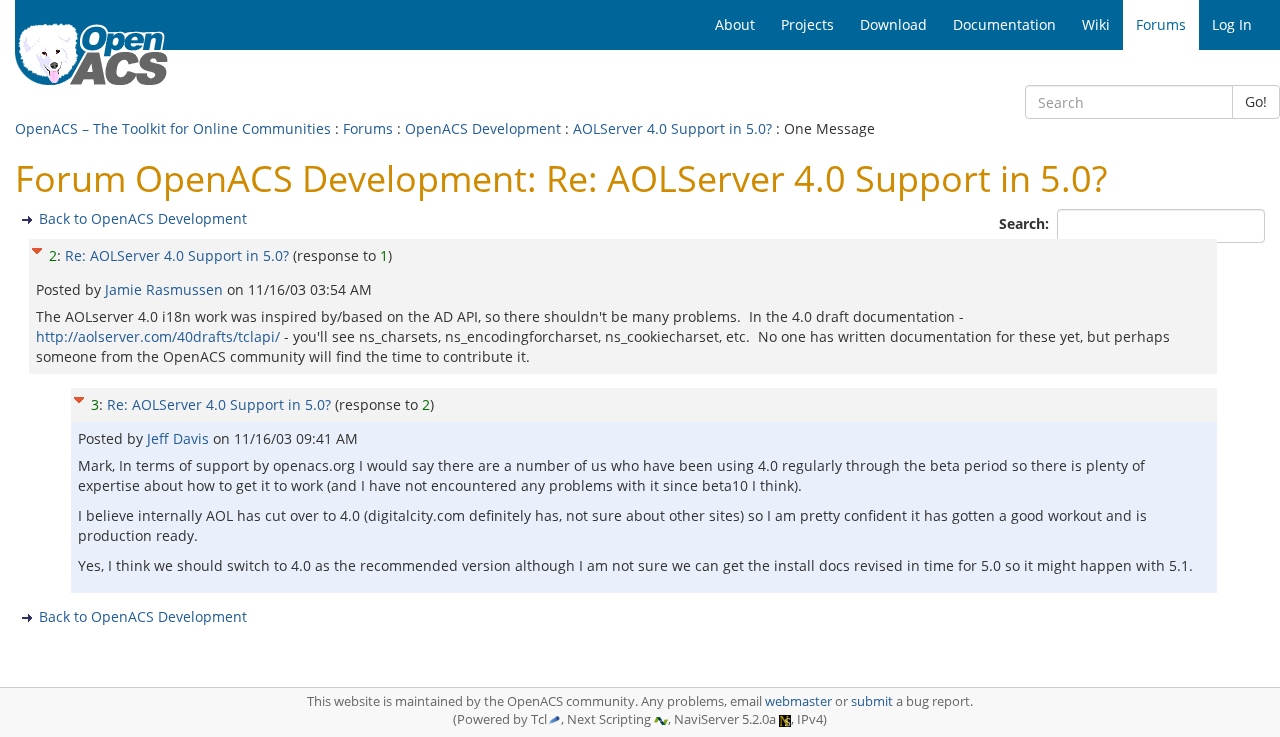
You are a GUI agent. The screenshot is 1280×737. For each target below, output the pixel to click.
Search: (1026, 223)
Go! (1256, 101)
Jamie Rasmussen (166, 289)
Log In (1232, 24)
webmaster (798, 701)
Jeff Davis (180, 438)
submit (872, 701)
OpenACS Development (483, 128)
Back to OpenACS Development (143, 218)
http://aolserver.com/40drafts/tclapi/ (158, 336)
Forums (368, 128)
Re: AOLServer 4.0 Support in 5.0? (177, 255)
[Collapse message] (37, 248)
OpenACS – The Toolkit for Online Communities (173, 128)
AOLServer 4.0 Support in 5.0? (672, 128)
